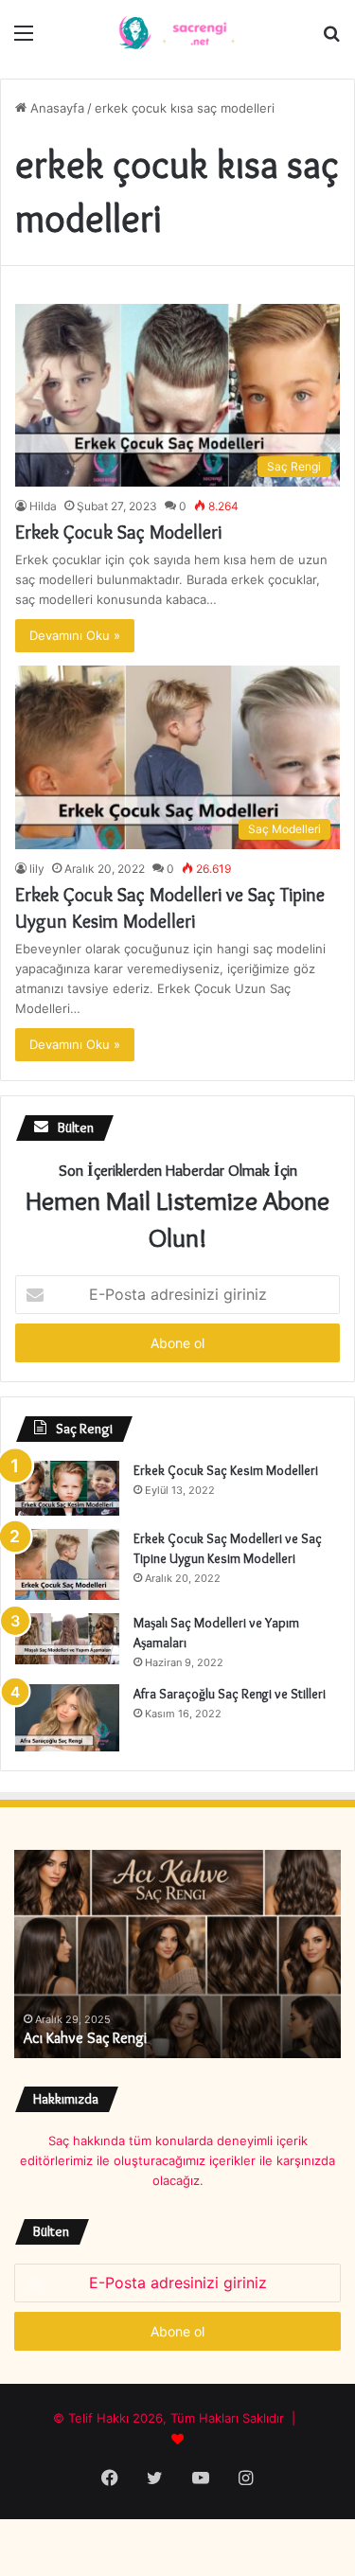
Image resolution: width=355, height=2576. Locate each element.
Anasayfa (55, 108)
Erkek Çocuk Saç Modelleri (118, 532)
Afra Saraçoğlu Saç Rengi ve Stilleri (230, 1694)
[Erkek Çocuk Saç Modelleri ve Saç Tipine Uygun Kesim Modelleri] (67, 1564)
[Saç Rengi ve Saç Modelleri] (178, 32)
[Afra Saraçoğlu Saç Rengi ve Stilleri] (67, 1718)
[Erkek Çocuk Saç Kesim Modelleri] (67, 1488)
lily (37, 869)
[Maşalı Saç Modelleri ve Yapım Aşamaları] (67, 1639)
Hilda (43, 506)
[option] (177, 1954)
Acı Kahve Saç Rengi (85, 2038)
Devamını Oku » (75, 635)
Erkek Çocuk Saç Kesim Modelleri (226, 1470)
